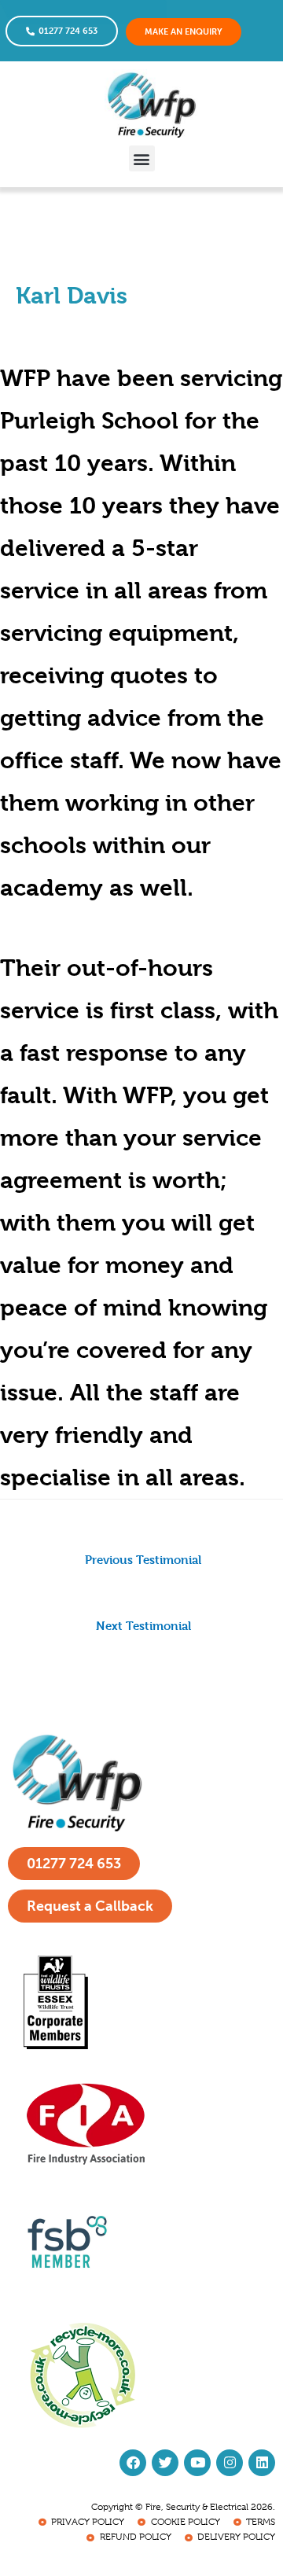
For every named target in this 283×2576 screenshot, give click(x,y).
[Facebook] (133, 2463)
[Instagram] (230, 2463)
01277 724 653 (68, 31)
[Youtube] (197, 2463)
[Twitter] (165, 2463)
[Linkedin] (262, 2463)
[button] (142, 158)
